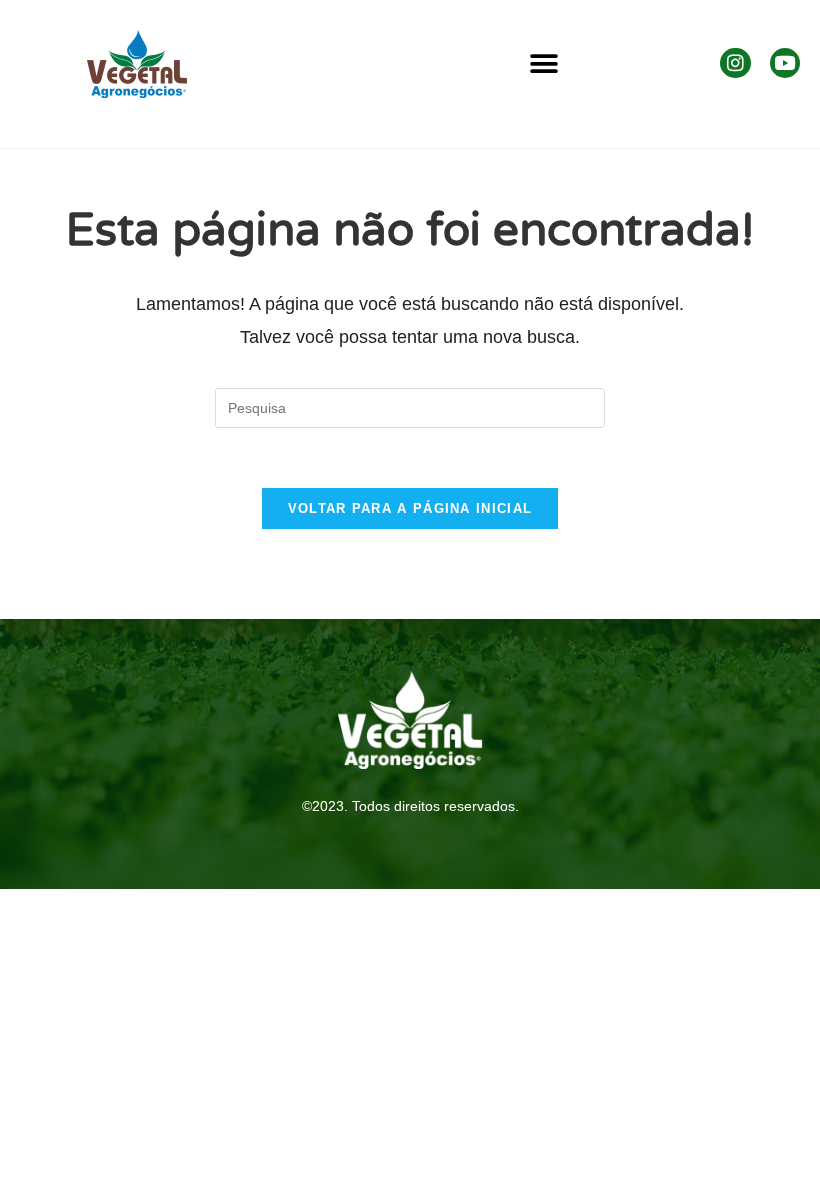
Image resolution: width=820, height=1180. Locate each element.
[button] (543, 64)
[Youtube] (785, 63)
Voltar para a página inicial (410, 508)
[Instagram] (735, 63)
